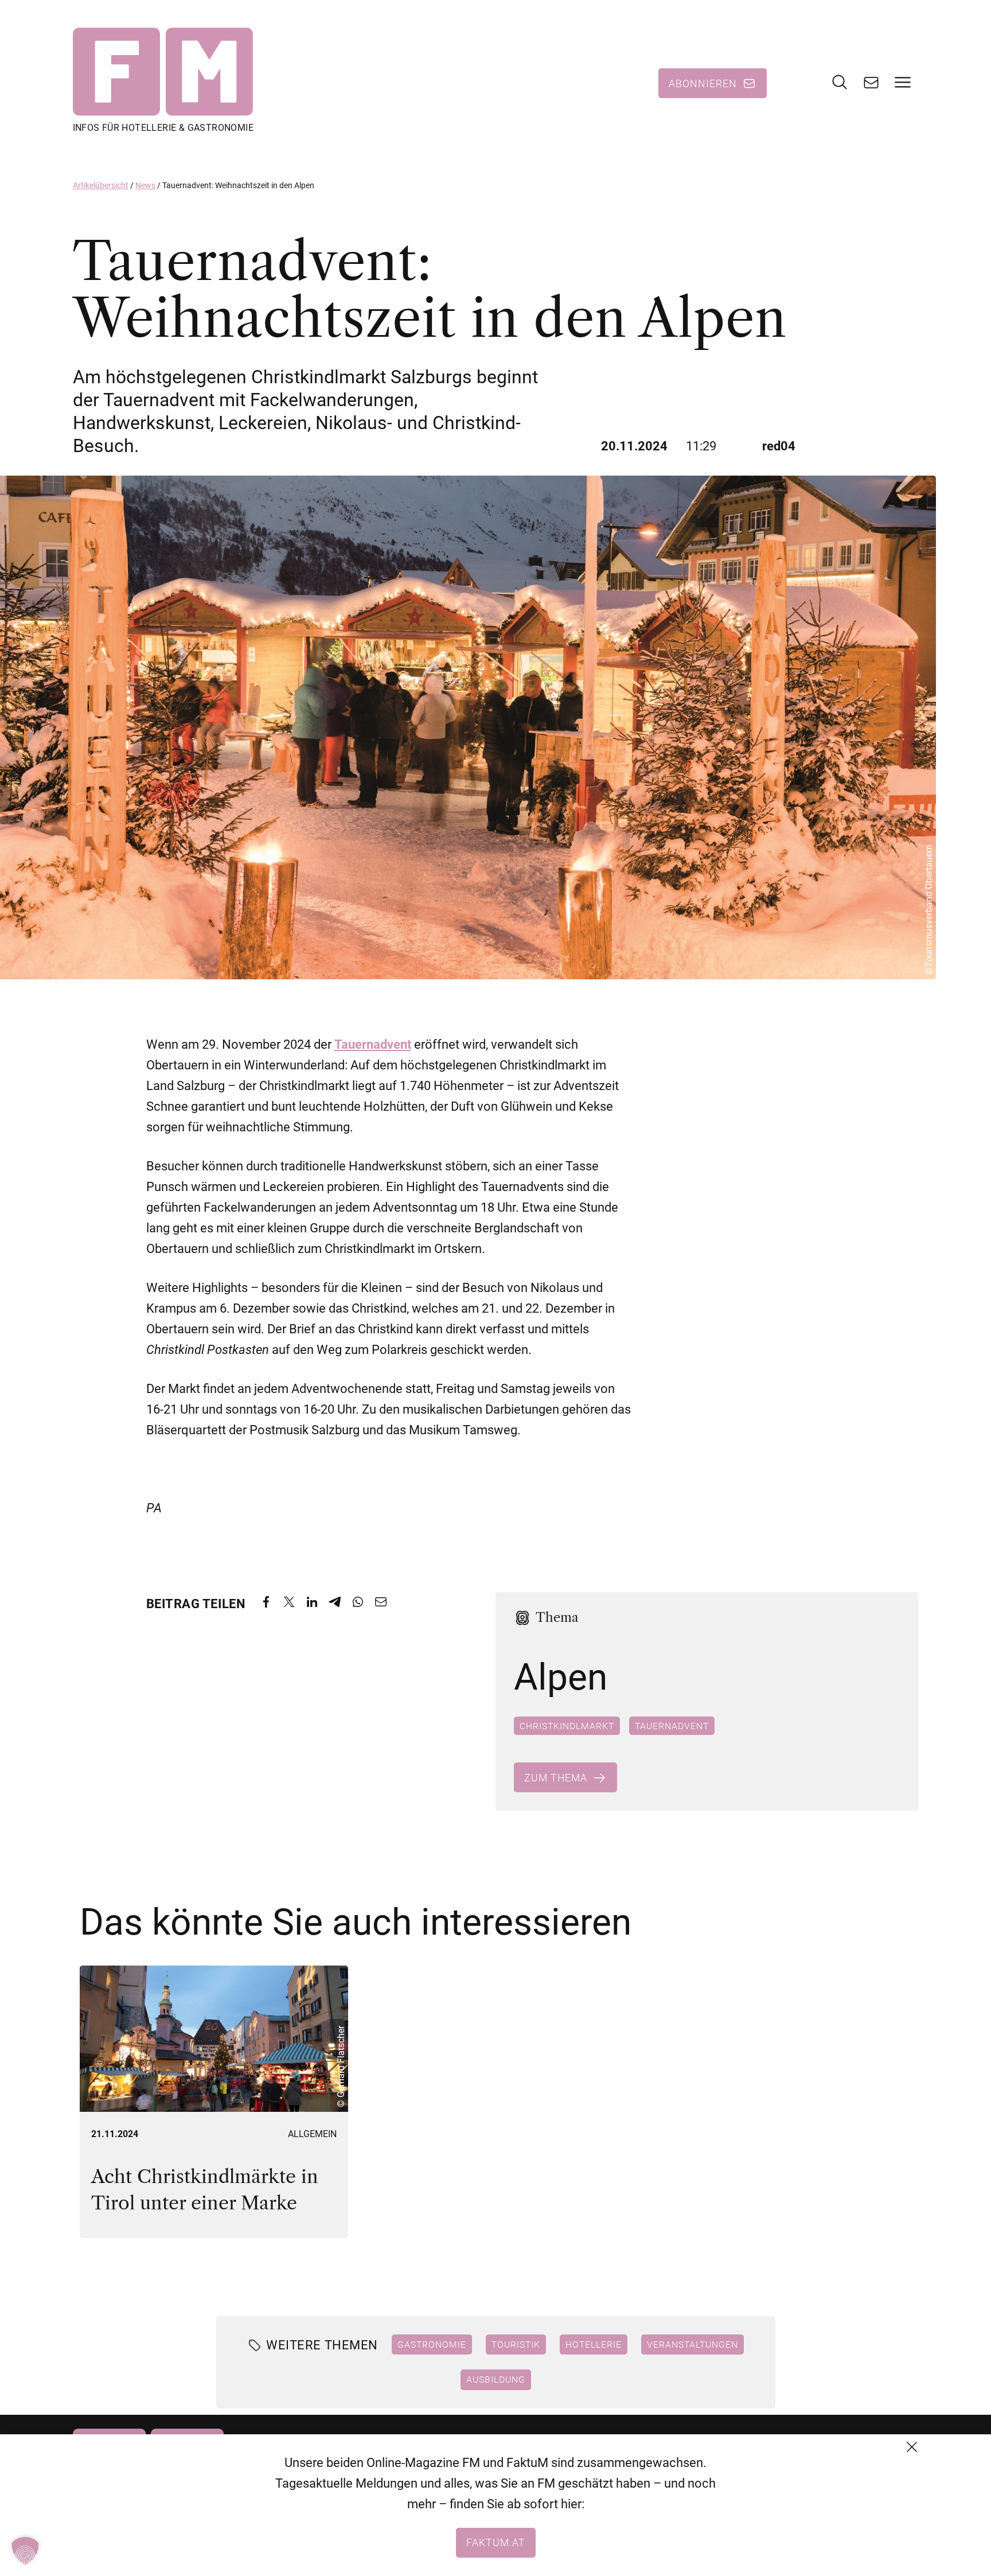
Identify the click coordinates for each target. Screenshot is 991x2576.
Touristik (515, 2344)
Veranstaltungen (692, 2344)
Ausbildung (496, 2380)
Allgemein (312, 2134)
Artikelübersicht (101, 185)
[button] (25, 2551)
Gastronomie (431, 2344)
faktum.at (496, 2542)
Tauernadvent (672, 1726)
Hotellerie (593, 2344)
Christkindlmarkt (567, 1726)
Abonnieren (703, 83)
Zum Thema (556, 1777)
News (145, 185)
